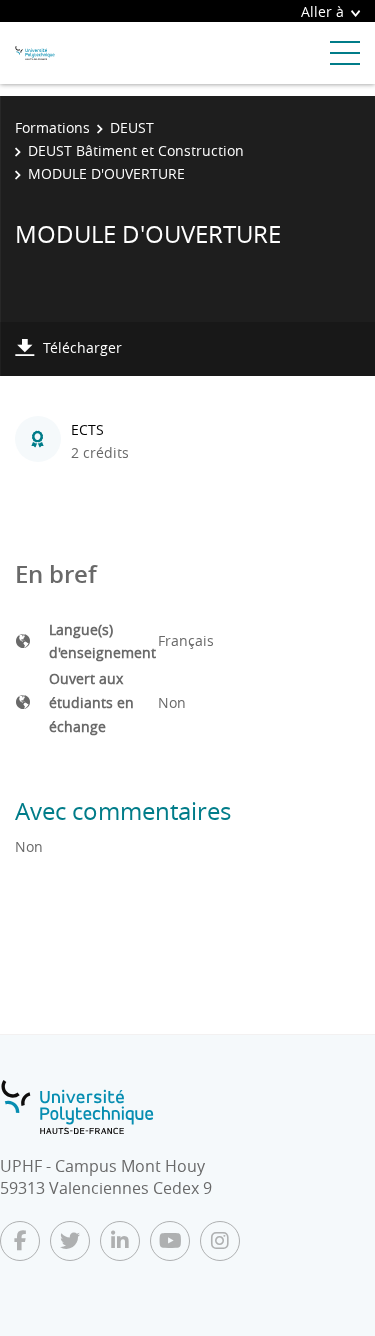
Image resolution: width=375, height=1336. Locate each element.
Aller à (322, 11)
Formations (52, 127)
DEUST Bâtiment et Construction (136, 150)
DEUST (132, 127)
